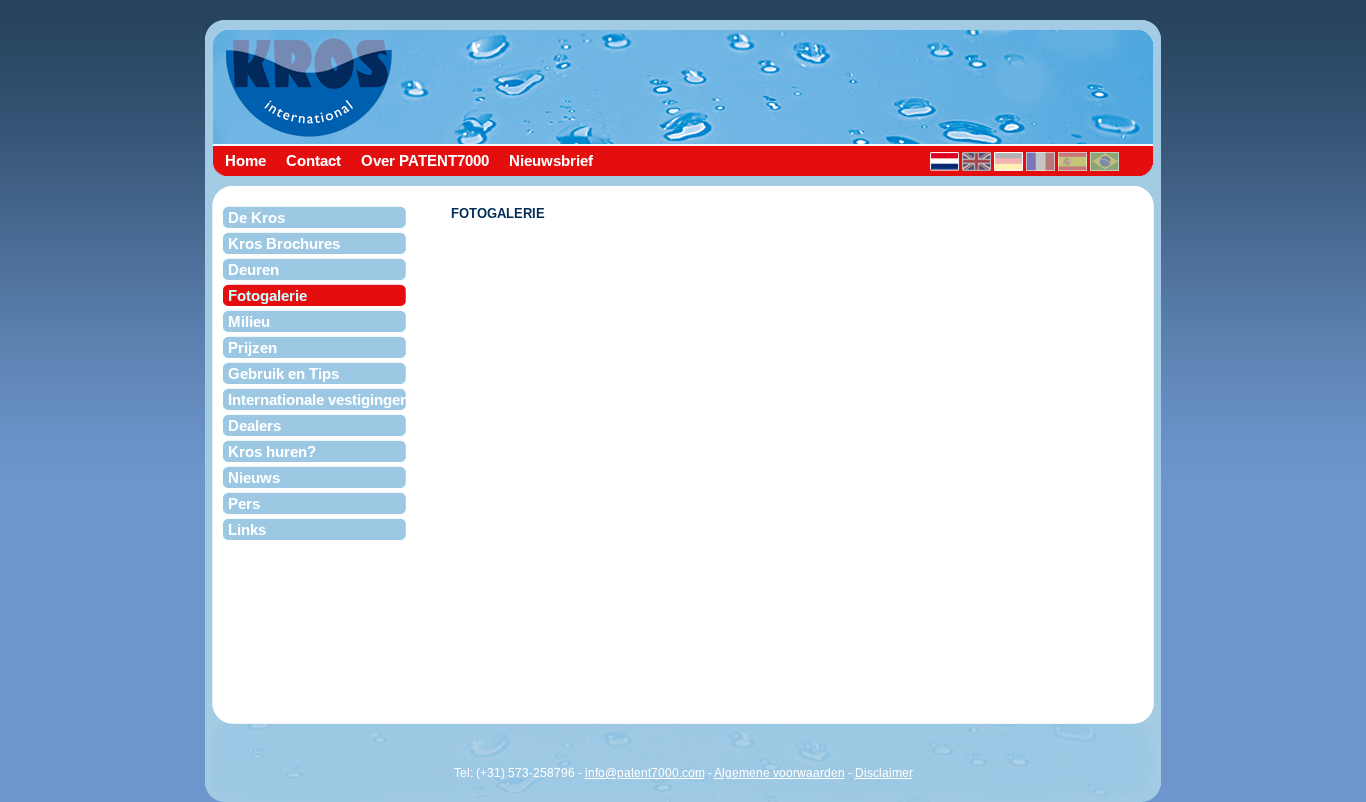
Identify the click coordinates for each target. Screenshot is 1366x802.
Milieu (249, 321)
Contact (313, 159)
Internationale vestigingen (318, 399)
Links (247, 529)
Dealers (254, 425)
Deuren (253, 269)
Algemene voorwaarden (779, 773)
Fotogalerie (267, 295)
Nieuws (254, 477)
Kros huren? (272, 451)
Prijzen (252, 347)
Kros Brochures (284, 243)
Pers (244, 503)
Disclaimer (884, 773)
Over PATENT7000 (425, 159)
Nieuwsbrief (551, 159)
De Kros (256, 217)
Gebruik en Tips (283, 373)
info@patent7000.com (645, 773)
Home (245, 159)
